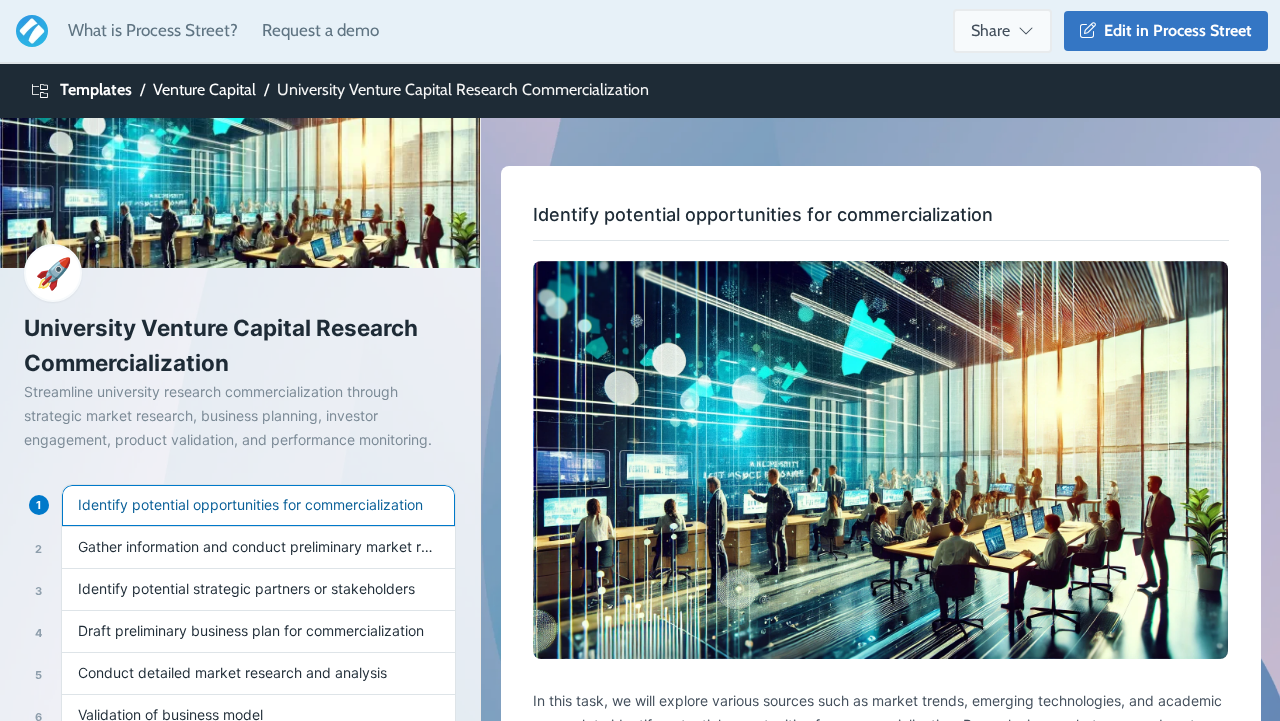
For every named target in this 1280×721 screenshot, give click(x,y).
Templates (96, 89)
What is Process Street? (153, 30)
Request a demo (320, 30)
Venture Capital (204, 89)
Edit (1174, 30)
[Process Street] (28, 31)
